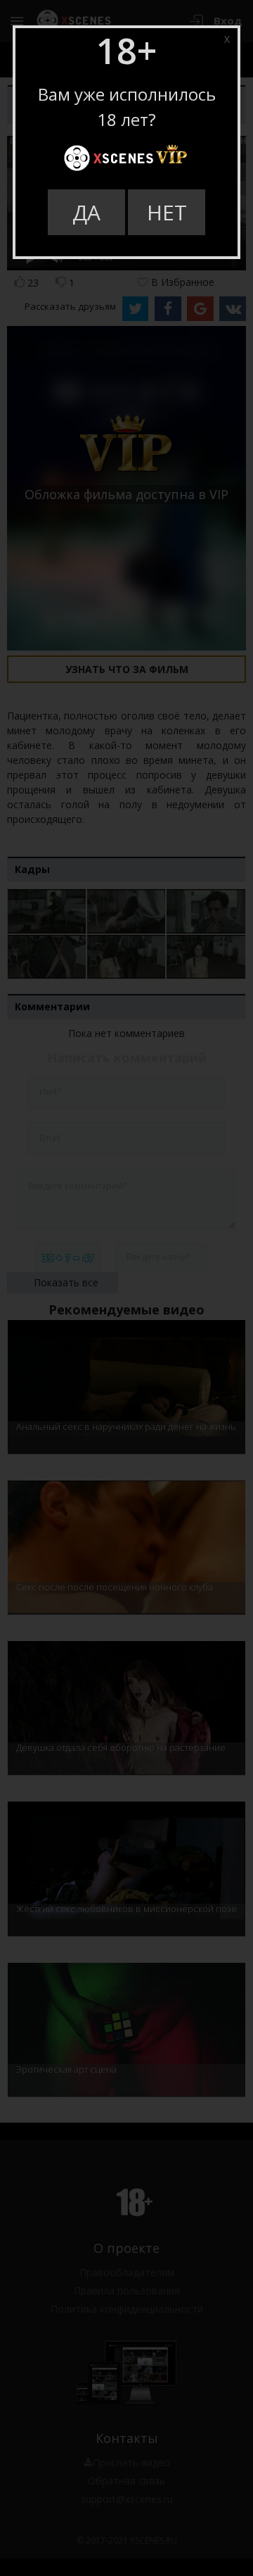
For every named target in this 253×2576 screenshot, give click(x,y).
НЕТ (167, 212)
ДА (86, 212)
